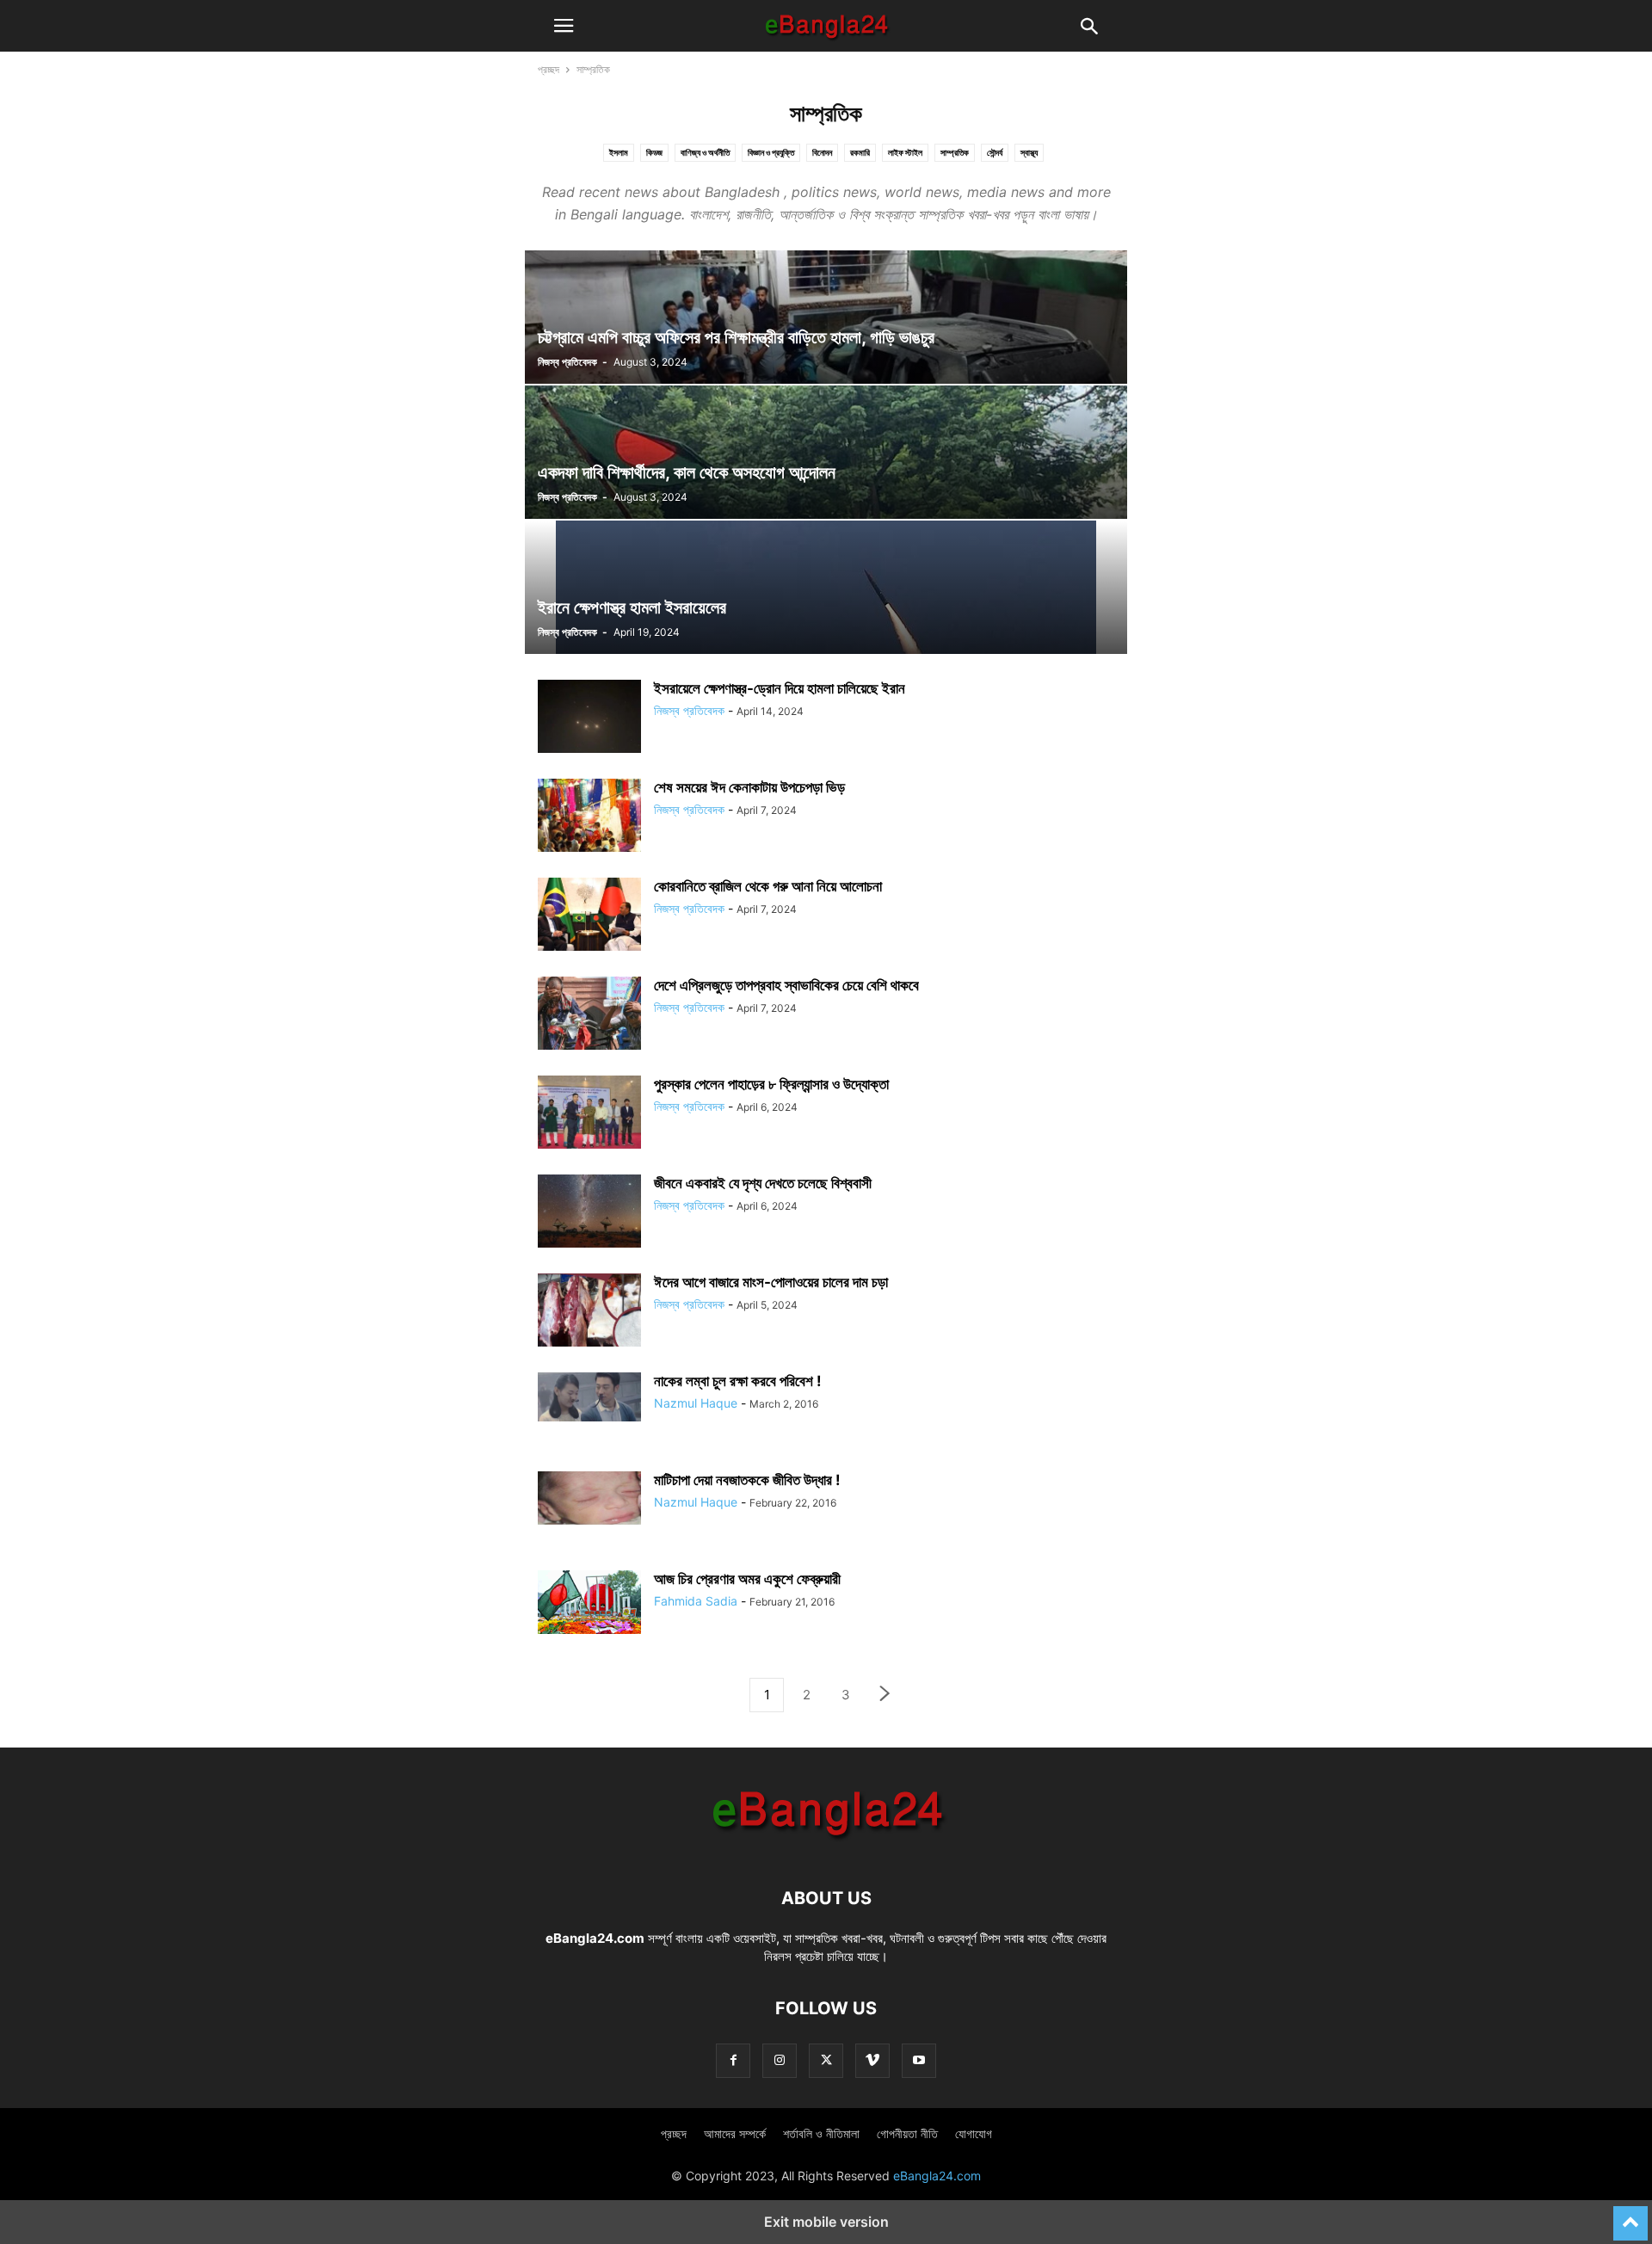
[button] (564, 26)
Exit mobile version (826, 2222)
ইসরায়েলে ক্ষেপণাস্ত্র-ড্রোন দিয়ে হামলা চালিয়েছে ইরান (780, 688)
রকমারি (860, 152)
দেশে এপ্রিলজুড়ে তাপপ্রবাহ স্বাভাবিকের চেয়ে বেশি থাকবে (786, 985)
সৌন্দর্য (995, 152)
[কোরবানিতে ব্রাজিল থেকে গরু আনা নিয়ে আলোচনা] (589, 916)
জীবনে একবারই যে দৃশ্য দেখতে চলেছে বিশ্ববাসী (763, 1183)
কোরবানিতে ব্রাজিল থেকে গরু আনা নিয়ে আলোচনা (768, 886)
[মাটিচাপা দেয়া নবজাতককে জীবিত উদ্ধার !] (589, 1498)
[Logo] (826, 1846)
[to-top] (1630, 2216)
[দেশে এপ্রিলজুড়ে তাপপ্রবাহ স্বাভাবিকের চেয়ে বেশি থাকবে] (589, 1015)
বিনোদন (822, 152)
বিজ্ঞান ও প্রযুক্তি (771, 152)
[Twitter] (826, 2060)
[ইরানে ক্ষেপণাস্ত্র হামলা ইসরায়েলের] (826, 587)
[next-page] (885, 1695)
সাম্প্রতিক (955, 152)
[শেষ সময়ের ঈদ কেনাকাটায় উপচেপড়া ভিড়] (589, 817)
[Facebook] (733, 2060)
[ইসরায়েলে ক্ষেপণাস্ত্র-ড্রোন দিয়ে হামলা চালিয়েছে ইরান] (589, 718)
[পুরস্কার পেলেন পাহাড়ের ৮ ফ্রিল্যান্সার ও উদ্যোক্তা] (589, 1114)
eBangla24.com (595, 1938)
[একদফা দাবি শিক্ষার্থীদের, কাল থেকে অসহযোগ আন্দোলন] (826, 452)
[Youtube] (919, 2060)
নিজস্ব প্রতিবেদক (567, 362)
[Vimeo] (872, 2060)
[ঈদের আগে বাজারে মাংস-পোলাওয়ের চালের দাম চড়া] (589, 1312)
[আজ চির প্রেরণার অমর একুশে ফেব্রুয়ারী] (589, 1602)
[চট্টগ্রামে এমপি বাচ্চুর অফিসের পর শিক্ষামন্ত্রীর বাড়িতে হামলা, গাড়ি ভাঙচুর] (826, 317)
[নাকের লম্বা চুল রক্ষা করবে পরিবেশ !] (589, 1397)
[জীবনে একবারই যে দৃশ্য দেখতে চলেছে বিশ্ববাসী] (589, 1213)
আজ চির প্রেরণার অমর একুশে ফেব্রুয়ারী (747, 1579)
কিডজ (654, 152)
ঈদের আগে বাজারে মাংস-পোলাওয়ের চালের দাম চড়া (771, 1282)
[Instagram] (780, 2060)
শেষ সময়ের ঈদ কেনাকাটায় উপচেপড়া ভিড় (749, 787)
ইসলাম (619, 152)
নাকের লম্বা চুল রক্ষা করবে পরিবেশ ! (738, 1381)
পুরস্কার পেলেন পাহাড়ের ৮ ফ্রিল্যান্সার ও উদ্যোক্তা (771, 1084)
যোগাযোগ (974, 2133)
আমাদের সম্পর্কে (735, 2133)
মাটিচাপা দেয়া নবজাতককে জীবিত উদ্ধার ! (747, 1480)
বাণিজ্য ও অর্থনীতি (705, 152)
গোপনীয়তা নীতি (907, 2133)
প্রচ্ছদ (549, 69)
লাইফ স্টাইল (905, 152)
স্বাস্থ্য (1029, 152)
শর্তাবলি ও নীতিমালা (821, 2133)
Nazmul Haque (696, 1403)
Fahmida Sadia (696, 1601)
